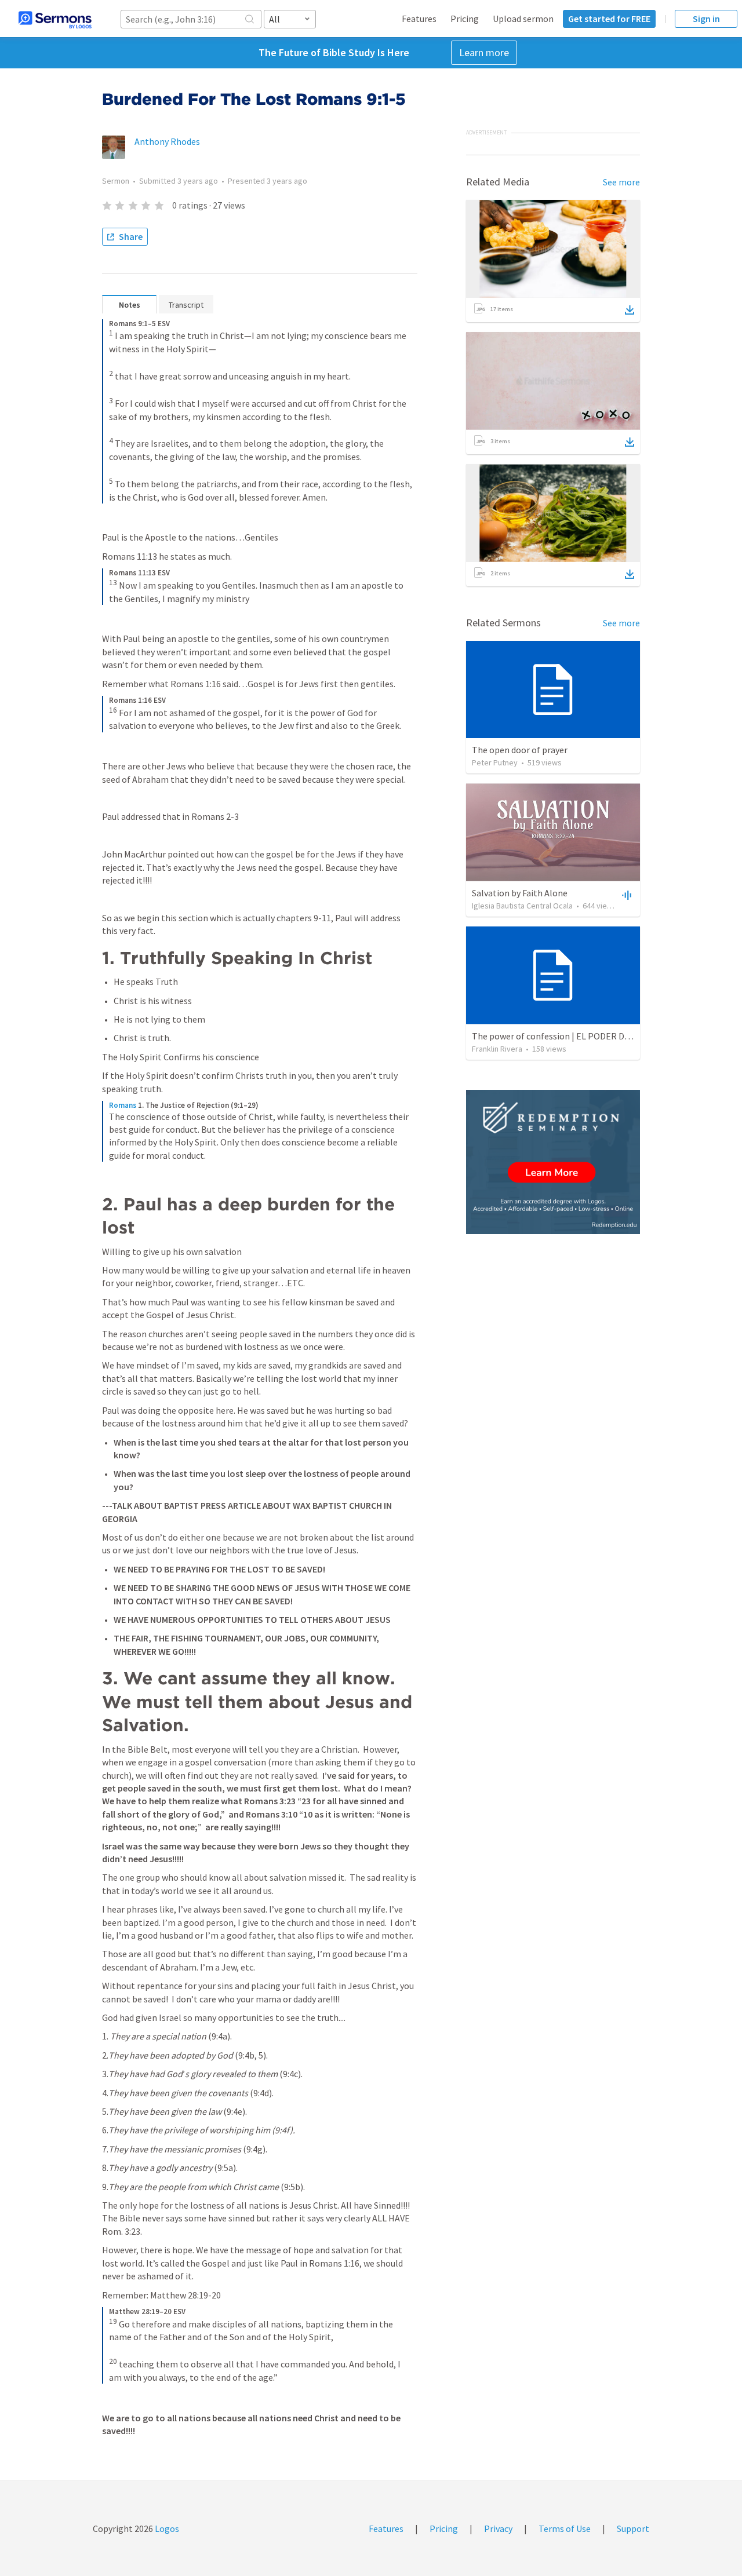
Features (419, 19)
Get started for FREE (609, 19)
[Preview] (625, 895)
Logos (166, 2528)
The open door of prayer (520, 750)
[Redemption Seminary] (553, 1162)
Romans (123, 1105)
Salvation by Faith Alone (520, 893)
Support (633, 2528)
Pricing (465, 19)
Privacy (498, 2528)
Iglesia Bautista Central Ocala (522, 906)
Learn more (484, 52)
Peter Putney (495, 762)
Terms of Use (565, 2528)
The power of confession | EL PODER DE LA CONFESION (581, 1036)
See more (621, 182)
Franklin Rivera (497, 1049)
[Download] (630, 310)
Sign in (706, 19)
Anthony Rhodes (167, 141)
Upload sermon (523, 19)
